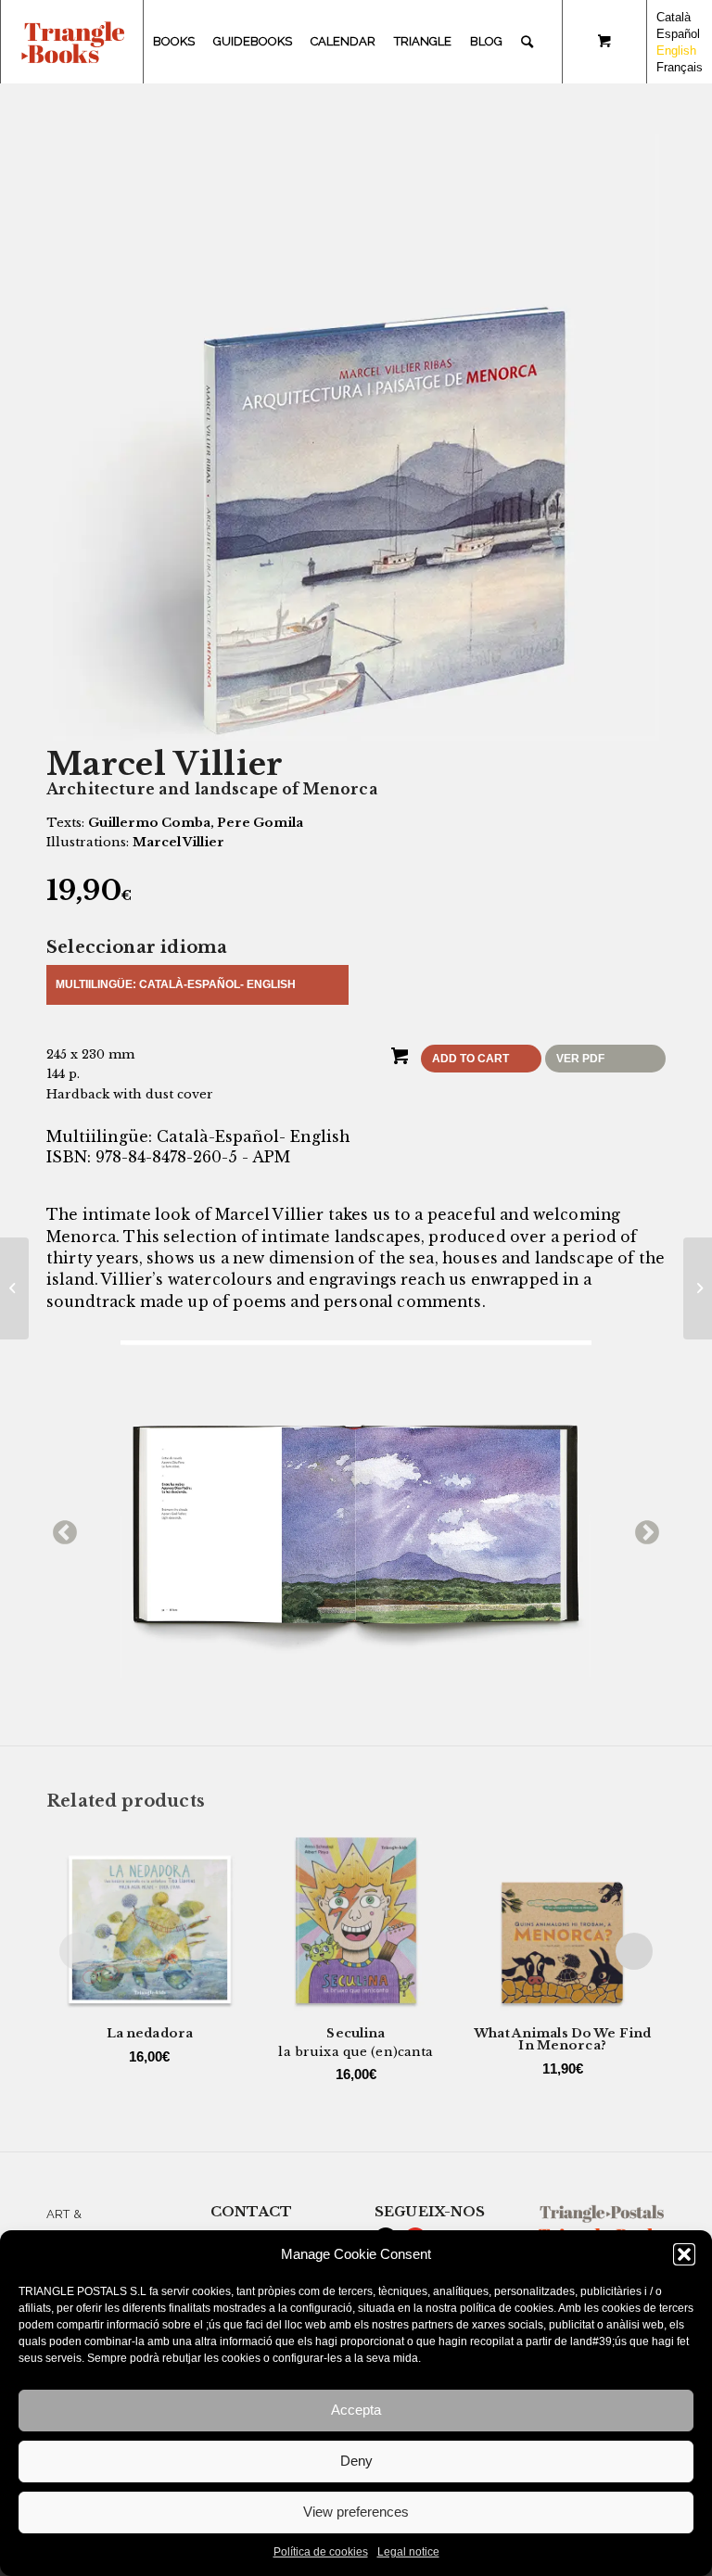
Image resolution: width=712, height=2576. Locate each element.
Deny (356, 2461)
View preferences (356, 2512)
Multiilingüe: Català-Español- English (176, 984)
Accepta (356, 2410)
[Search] (527, 42)
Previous (60, 1529)
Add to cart (470, 1059)
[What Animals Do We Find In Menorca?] (14, 1288)
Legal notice (408, 2552)
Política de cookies (321, 2552)
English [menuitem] (676, 51)
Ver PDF (580, 1059)
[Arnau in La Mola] (698, 1288)
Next (642, 1529)
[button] (684, 2254)
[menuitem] (174, 42)
